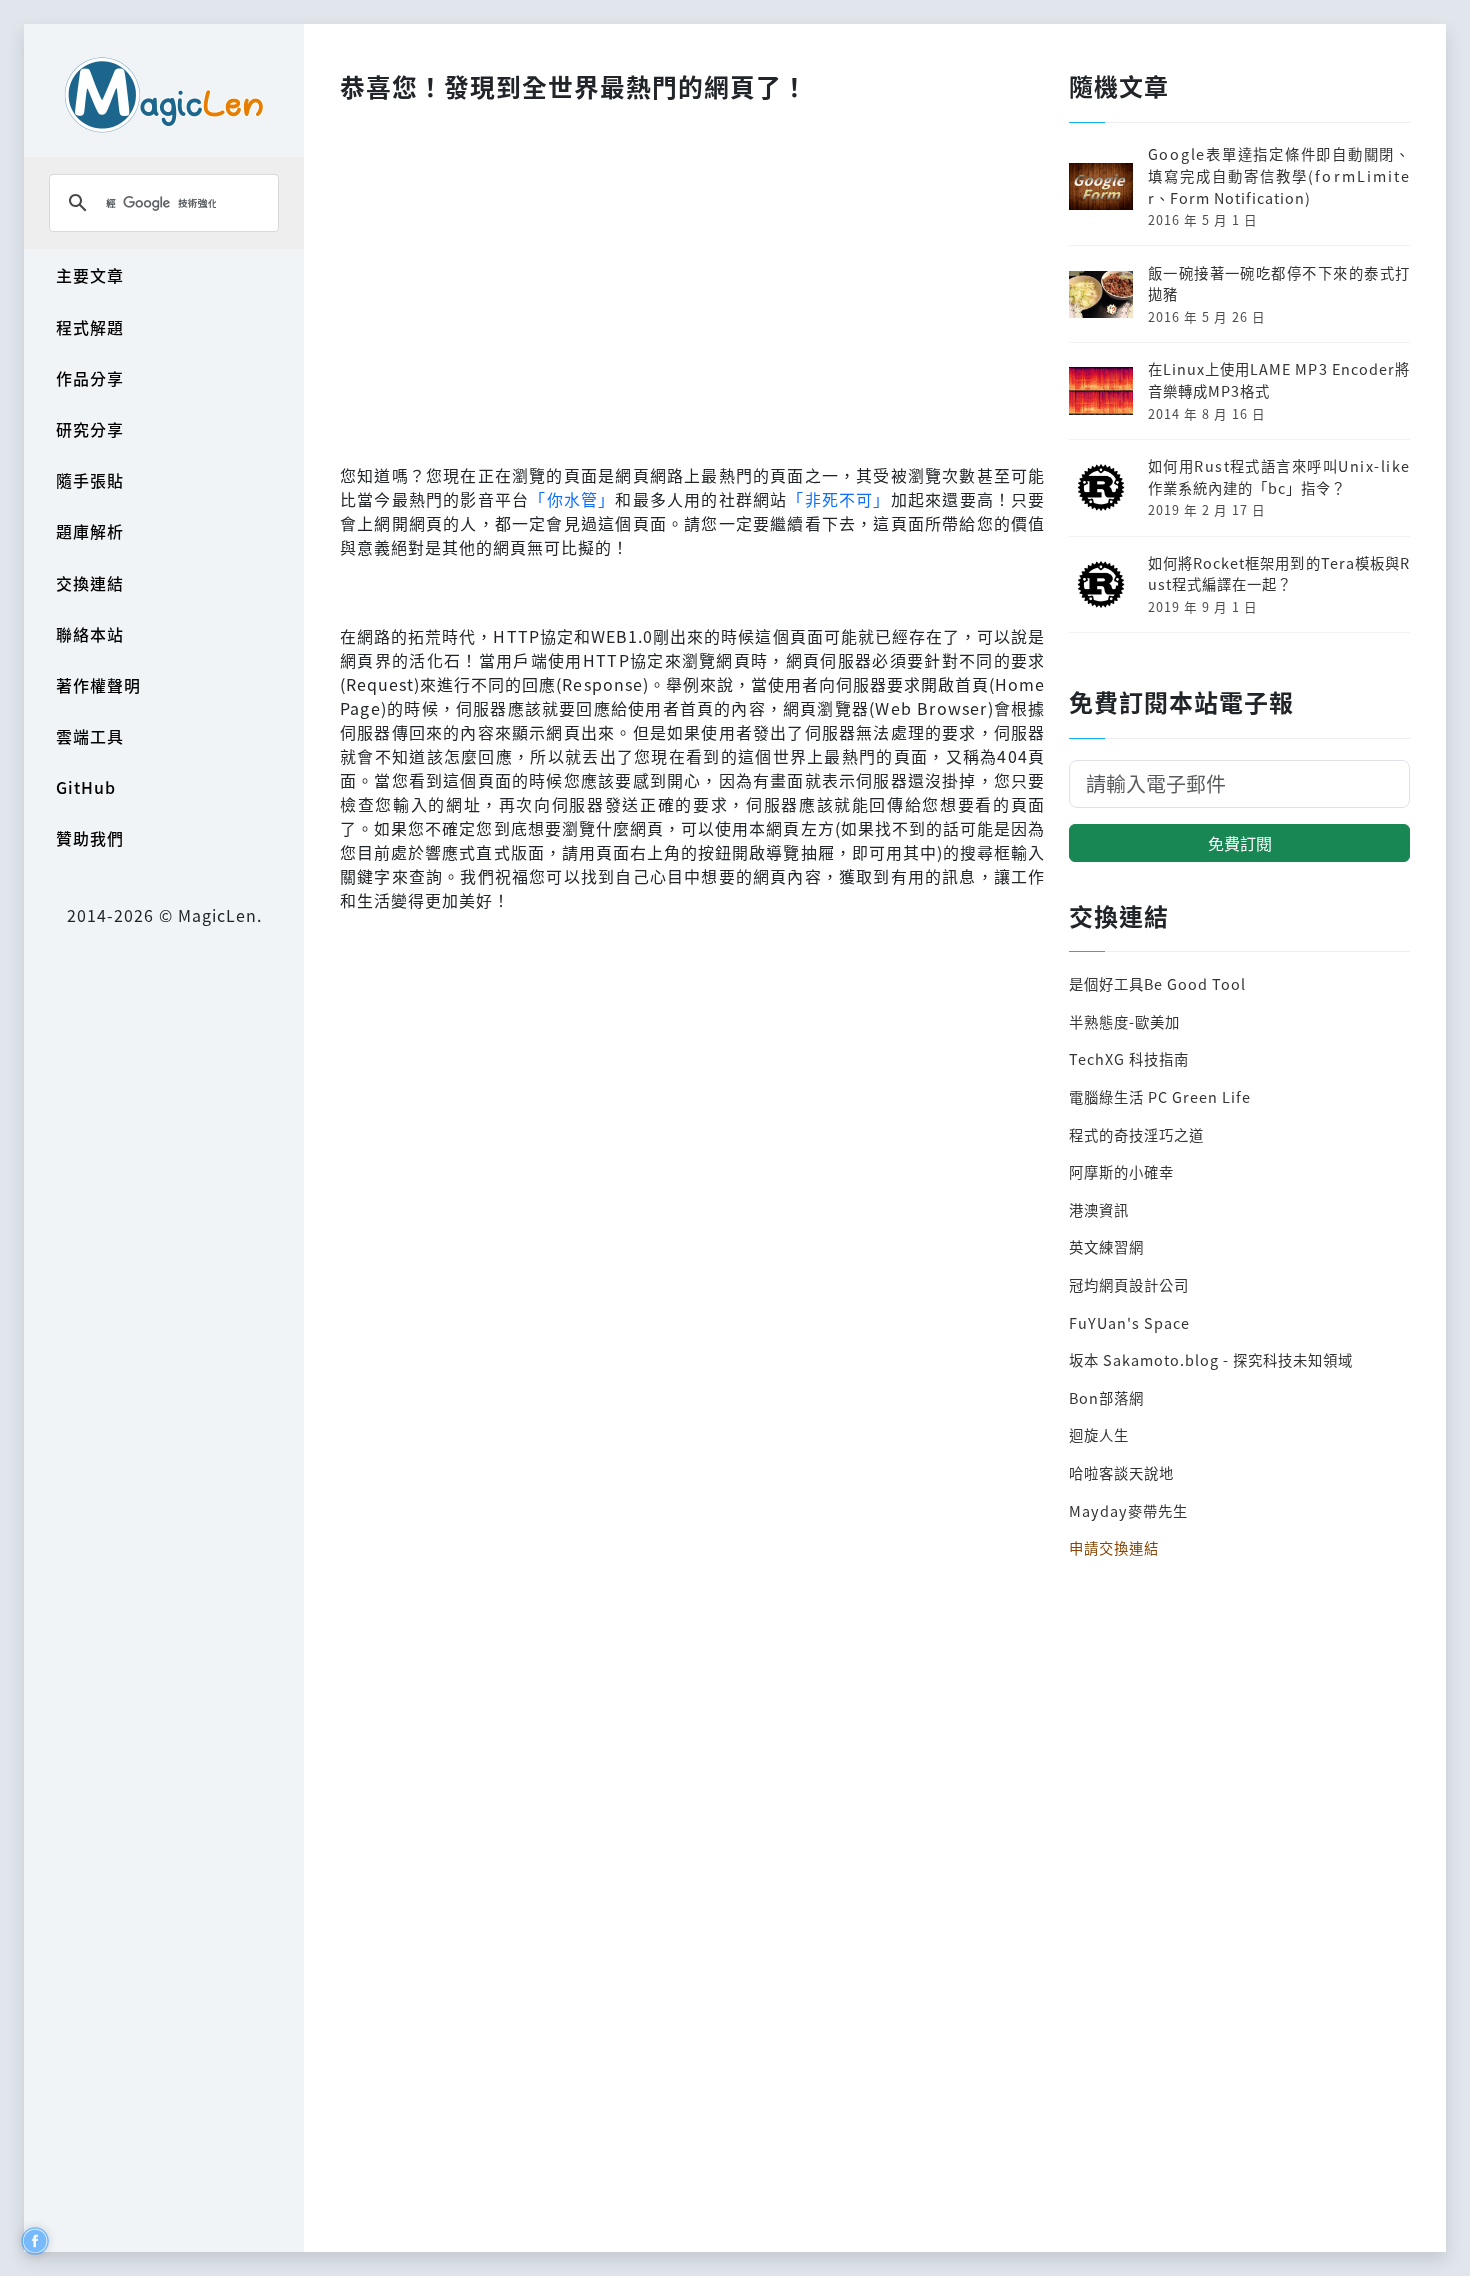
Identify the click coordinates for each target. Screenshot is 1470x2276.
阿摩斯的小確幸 (1121, 1171)
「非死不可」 (838, 499)
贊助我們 (90, 838)
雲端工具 (90, 736)
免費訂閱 (1240, 843)
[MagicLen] (164, 94)
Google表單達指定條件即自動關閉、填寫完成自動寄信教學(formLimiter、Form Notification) (1279, 175)
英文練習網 (1106, 1246)
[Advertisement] (692, 278)
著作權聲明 (98, 685)
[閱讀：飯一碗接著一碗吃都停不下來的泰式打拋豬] (1101, 291)
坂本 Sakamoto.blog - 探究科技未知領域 (1211, 1359)
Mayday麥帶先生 (1128, 1510)
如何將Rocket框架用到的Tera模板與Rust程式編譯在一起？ (1279, 573)
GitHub (86, 787)
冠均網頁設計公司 (1129, 1284)
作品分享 (90, 378)
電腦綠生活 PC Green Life (1160, 1096)
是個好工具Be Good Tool (1157, 983)
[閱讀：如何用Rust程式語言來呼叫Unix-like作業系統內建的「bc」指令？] (1101, 485)
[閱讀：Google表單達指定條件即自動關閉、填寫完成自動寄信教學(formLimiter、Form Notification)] (1101, 184)
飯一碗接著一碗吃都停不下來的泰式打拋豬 (1279, 283)
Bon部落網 (1106, 1397)
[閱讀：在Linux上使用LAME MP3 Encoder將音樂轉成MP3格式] (1101, 388)
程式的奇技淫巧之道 (1136, 1134)
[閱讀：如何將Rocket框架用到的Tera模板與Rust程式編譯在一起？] (1101, 581)
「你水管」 (572, 499)
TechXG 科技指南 (1129, 1058)
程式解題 (90, 327)
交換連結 (90, 583)
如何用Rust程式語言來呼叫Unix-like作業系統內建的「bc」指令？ (1279, 476)
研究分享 (90, 429)
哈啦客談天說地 (1121, 1472)
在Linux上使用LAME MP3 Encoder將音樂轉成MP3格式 (1279, 379)
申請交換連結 (1114, 1547)
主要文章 (90, 275)
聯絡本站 (90, 634)
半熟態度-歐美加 (1124, 1021)
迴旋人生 (1099, 1434)
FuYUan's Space (1129, 1322)
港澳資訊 (1099, 1209)
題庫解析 (90, 531)
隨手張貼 (90, 480)
